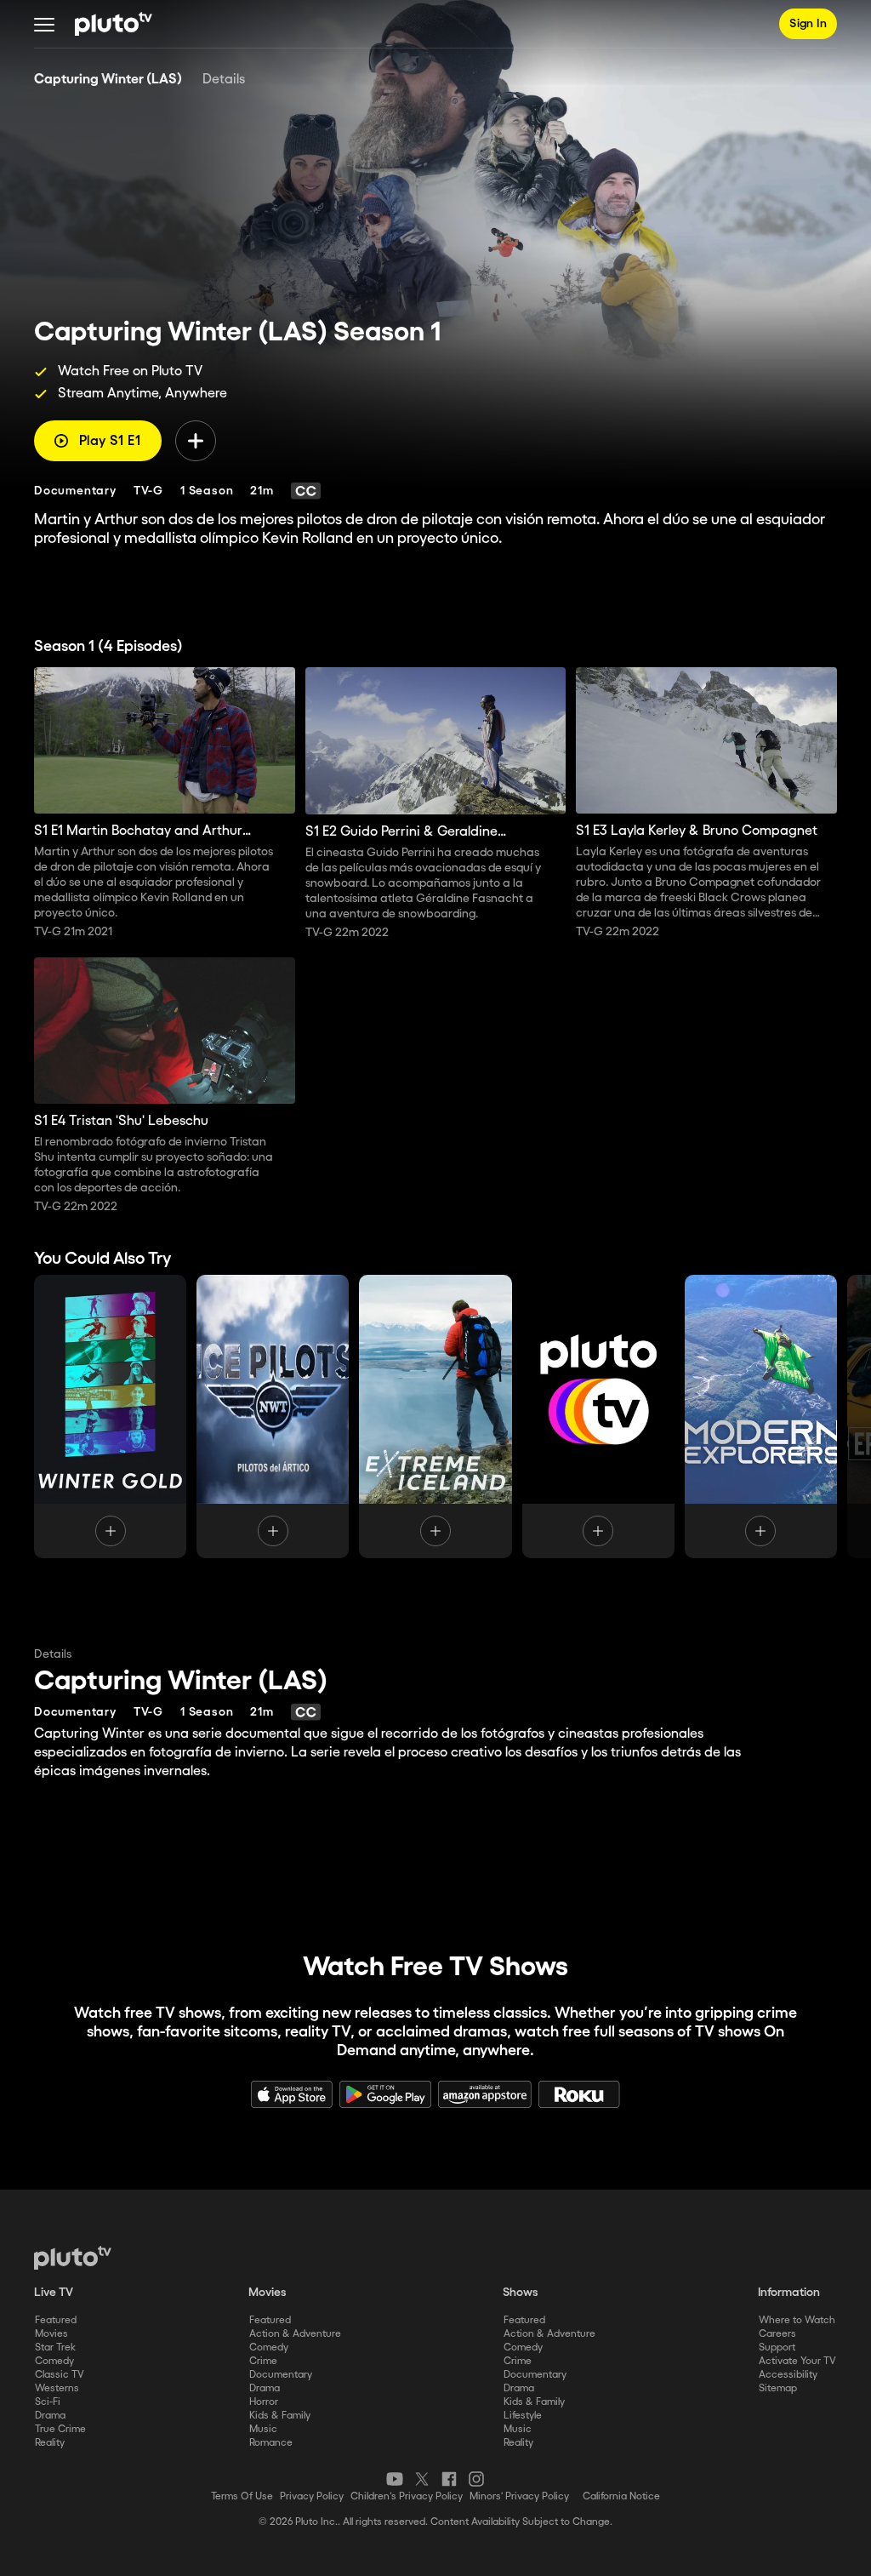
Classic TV (60, 2375)
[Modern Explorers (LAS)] (761, 1417)
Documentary (281, 2375)
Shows (521, 2293)
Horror (264, 2402)
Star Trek (55, 2348)
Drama (50, 2416)
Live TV (54, 2293)
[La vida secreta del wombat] (598, 1417)
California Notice (621, 2496)
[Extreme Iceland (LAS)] (435, 1417)
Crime (263, 2361)
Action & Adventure (295, 2334)
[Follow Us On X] (422, 2479)
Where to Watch (797, 2320)
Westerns (57, 2388)
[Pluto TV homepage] (73, 2258)
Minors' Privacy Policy (519, 2496)
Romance (271, 2443)
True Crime (60, 2429)
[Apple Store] (292, 2094)
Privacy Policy (312, 2496)
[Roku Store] (579, 2094)
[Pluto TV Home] (114, 24)
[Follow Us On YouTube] (395, 2479)
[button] (44, 24)
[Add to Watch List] (196, 441)
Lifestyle (523, 2416)
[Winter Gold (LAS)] (110, 1417)
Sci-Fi (48, 2402)
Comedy (54, 2361)
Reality (50, 2443)
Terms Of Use (242, 2496)
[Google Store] (385, 2094)
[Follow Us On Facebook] (449, 2479)
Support (777, 2348)
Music (263, 2429)
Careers (777, 2334)
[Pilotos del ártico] (273, 1417)
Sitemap (778, 2388)
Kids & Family (280, 2416)
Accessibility (788, 2375)
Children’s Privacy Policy (407, 2496)
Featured (56, 2320)
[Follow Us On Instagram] (476, 2479)
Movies (51, 2334)
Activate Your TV (797, 2361)
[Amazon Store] (485, 2094)
